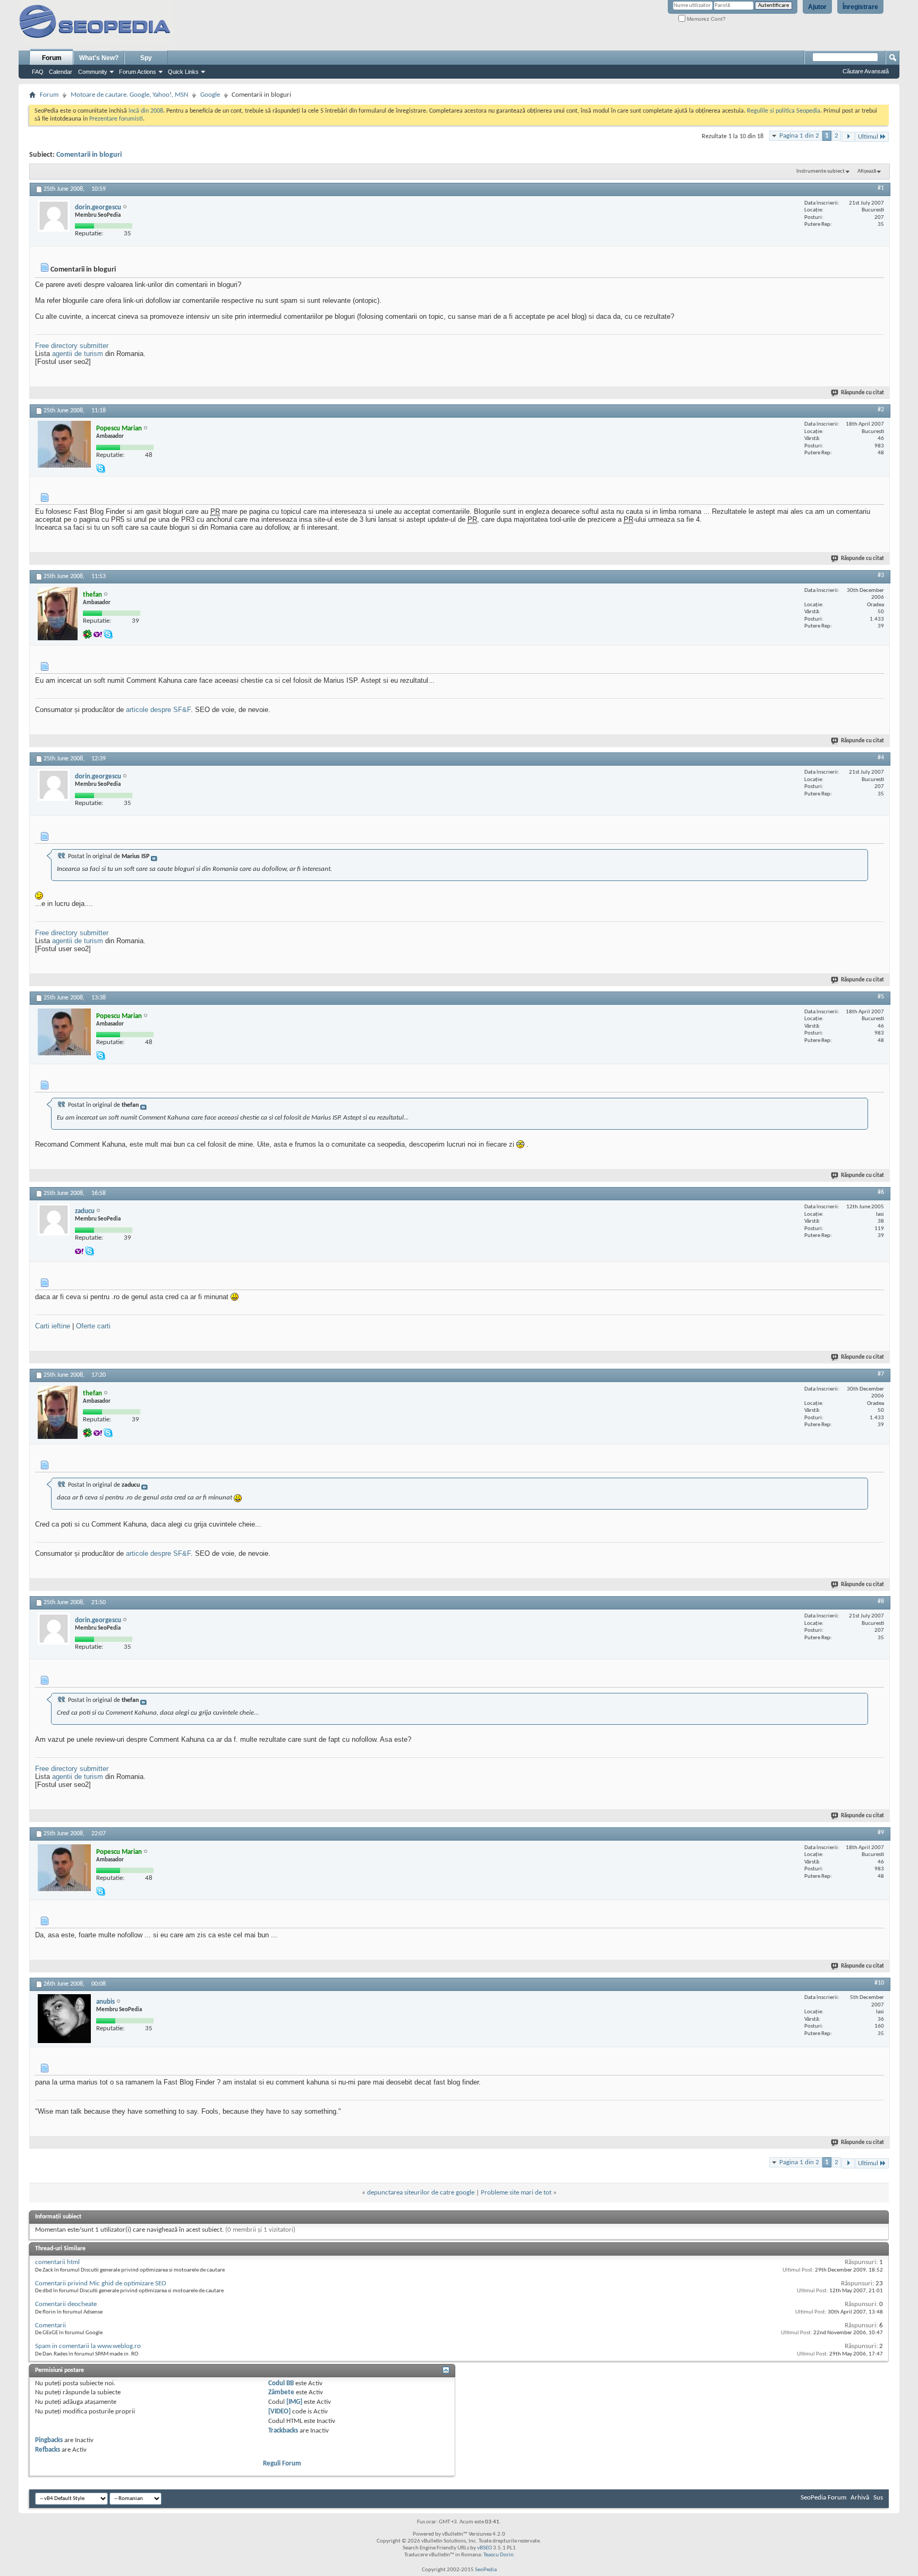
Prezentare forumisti (116, 119)
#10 (879, 1983)
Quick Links (183, 72)
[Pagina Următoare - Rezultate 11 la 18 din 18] (848, 137)
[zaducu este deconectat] (54, 1219)
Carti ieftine (53, 1326)
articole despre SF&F (158, 710)
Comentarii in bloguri (89, 155)
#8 (881, 1601)
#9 (881, 1833)
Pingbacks (49, 2440)
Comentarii (50, 2325)
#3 (881, 575)
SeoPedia (486, 2570)
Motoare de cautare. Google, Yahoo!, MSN (129, 95)
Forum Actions (138, 72)
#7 (881, 1374)
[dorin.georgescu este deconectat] (54, 216)
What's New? (99, 58)
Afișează (867, 171)
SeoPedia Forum (823, 2498)
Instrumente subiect (821, 171)
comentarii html (57, 2262)
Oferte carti (93, 1326)
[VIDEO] (279, 2412)
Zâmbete (281, 2392)
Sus (878, 2498)
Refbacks (48, 2450)
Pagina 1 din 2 (799, 136)
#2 (881, 410)
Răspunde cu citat (862, 393)
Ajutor (817, 7)
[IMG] (294, 2402)
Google (210, 95)
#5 (881, 997)
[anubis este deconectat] (64, 2019)
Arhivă (860, 2498)
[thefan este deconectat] (58, 614)
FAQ (38, 72)
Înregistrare (860, 7)
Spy (146, 58)
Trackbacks (283, 2431)
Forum (52, 58)
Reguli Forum (282, 2464)
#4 (881, 758)
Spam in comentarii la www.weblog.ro (88, 2346)
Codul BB (281, 2383)
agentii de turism (78, 354)
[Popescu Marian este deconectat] (64, 444)
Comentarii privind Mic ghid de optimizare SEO (101, 2283)
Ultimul (868, 137)
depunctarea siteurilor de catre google (421, 2193)
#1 (881, 188)
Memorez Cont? (705, 19)
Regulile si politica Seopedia (784, 111)
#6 (881, 1192)
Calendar (61, 72)
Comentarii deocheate (66, 2304)
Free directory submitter (72, 346)
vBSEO (484, 2548)
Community (93, 72)
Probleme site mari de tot (516, 2193)
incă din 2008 (146, 111)
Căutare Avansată (866, 71)
